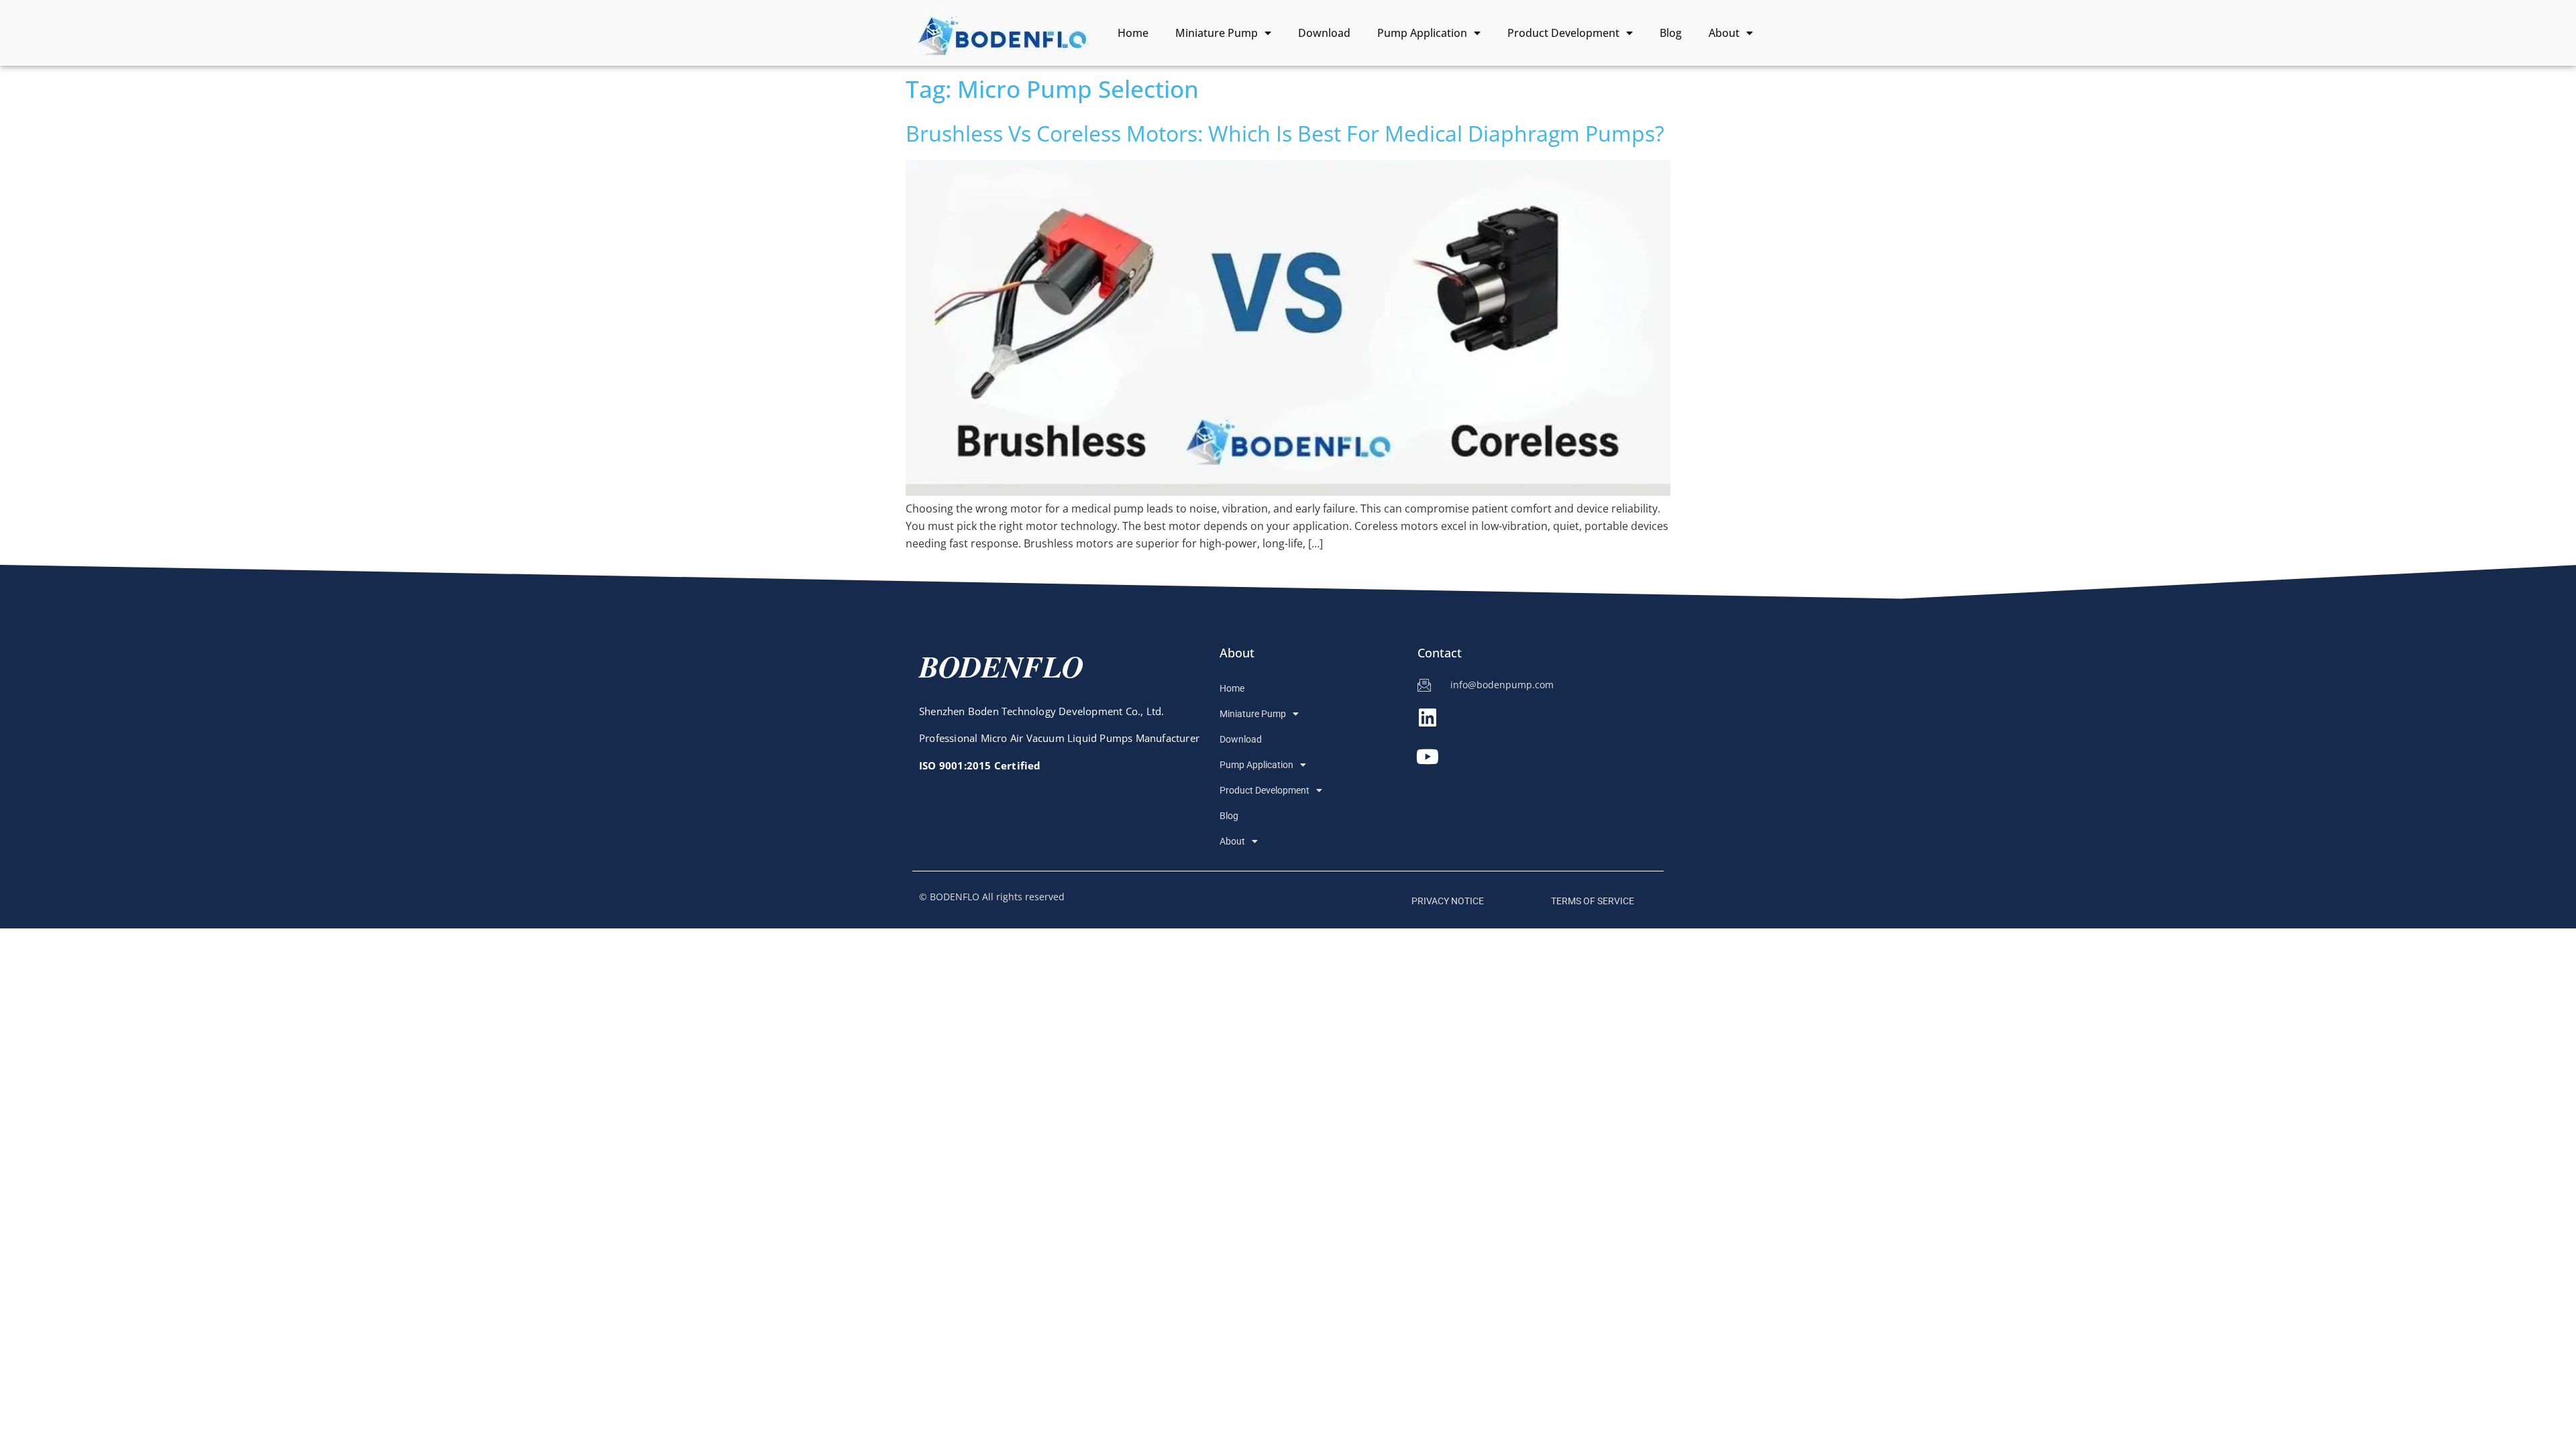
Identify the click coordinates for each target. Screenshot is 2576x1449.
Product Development (1563, 33)
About (1724, 33)
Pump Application (1422, 33)
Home (1133, 33)
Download (1324, 33)
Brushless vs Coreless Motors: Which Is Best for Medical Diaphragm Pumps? (1285, 133)
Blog (1671, 33)
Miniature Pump (1217, 33)
